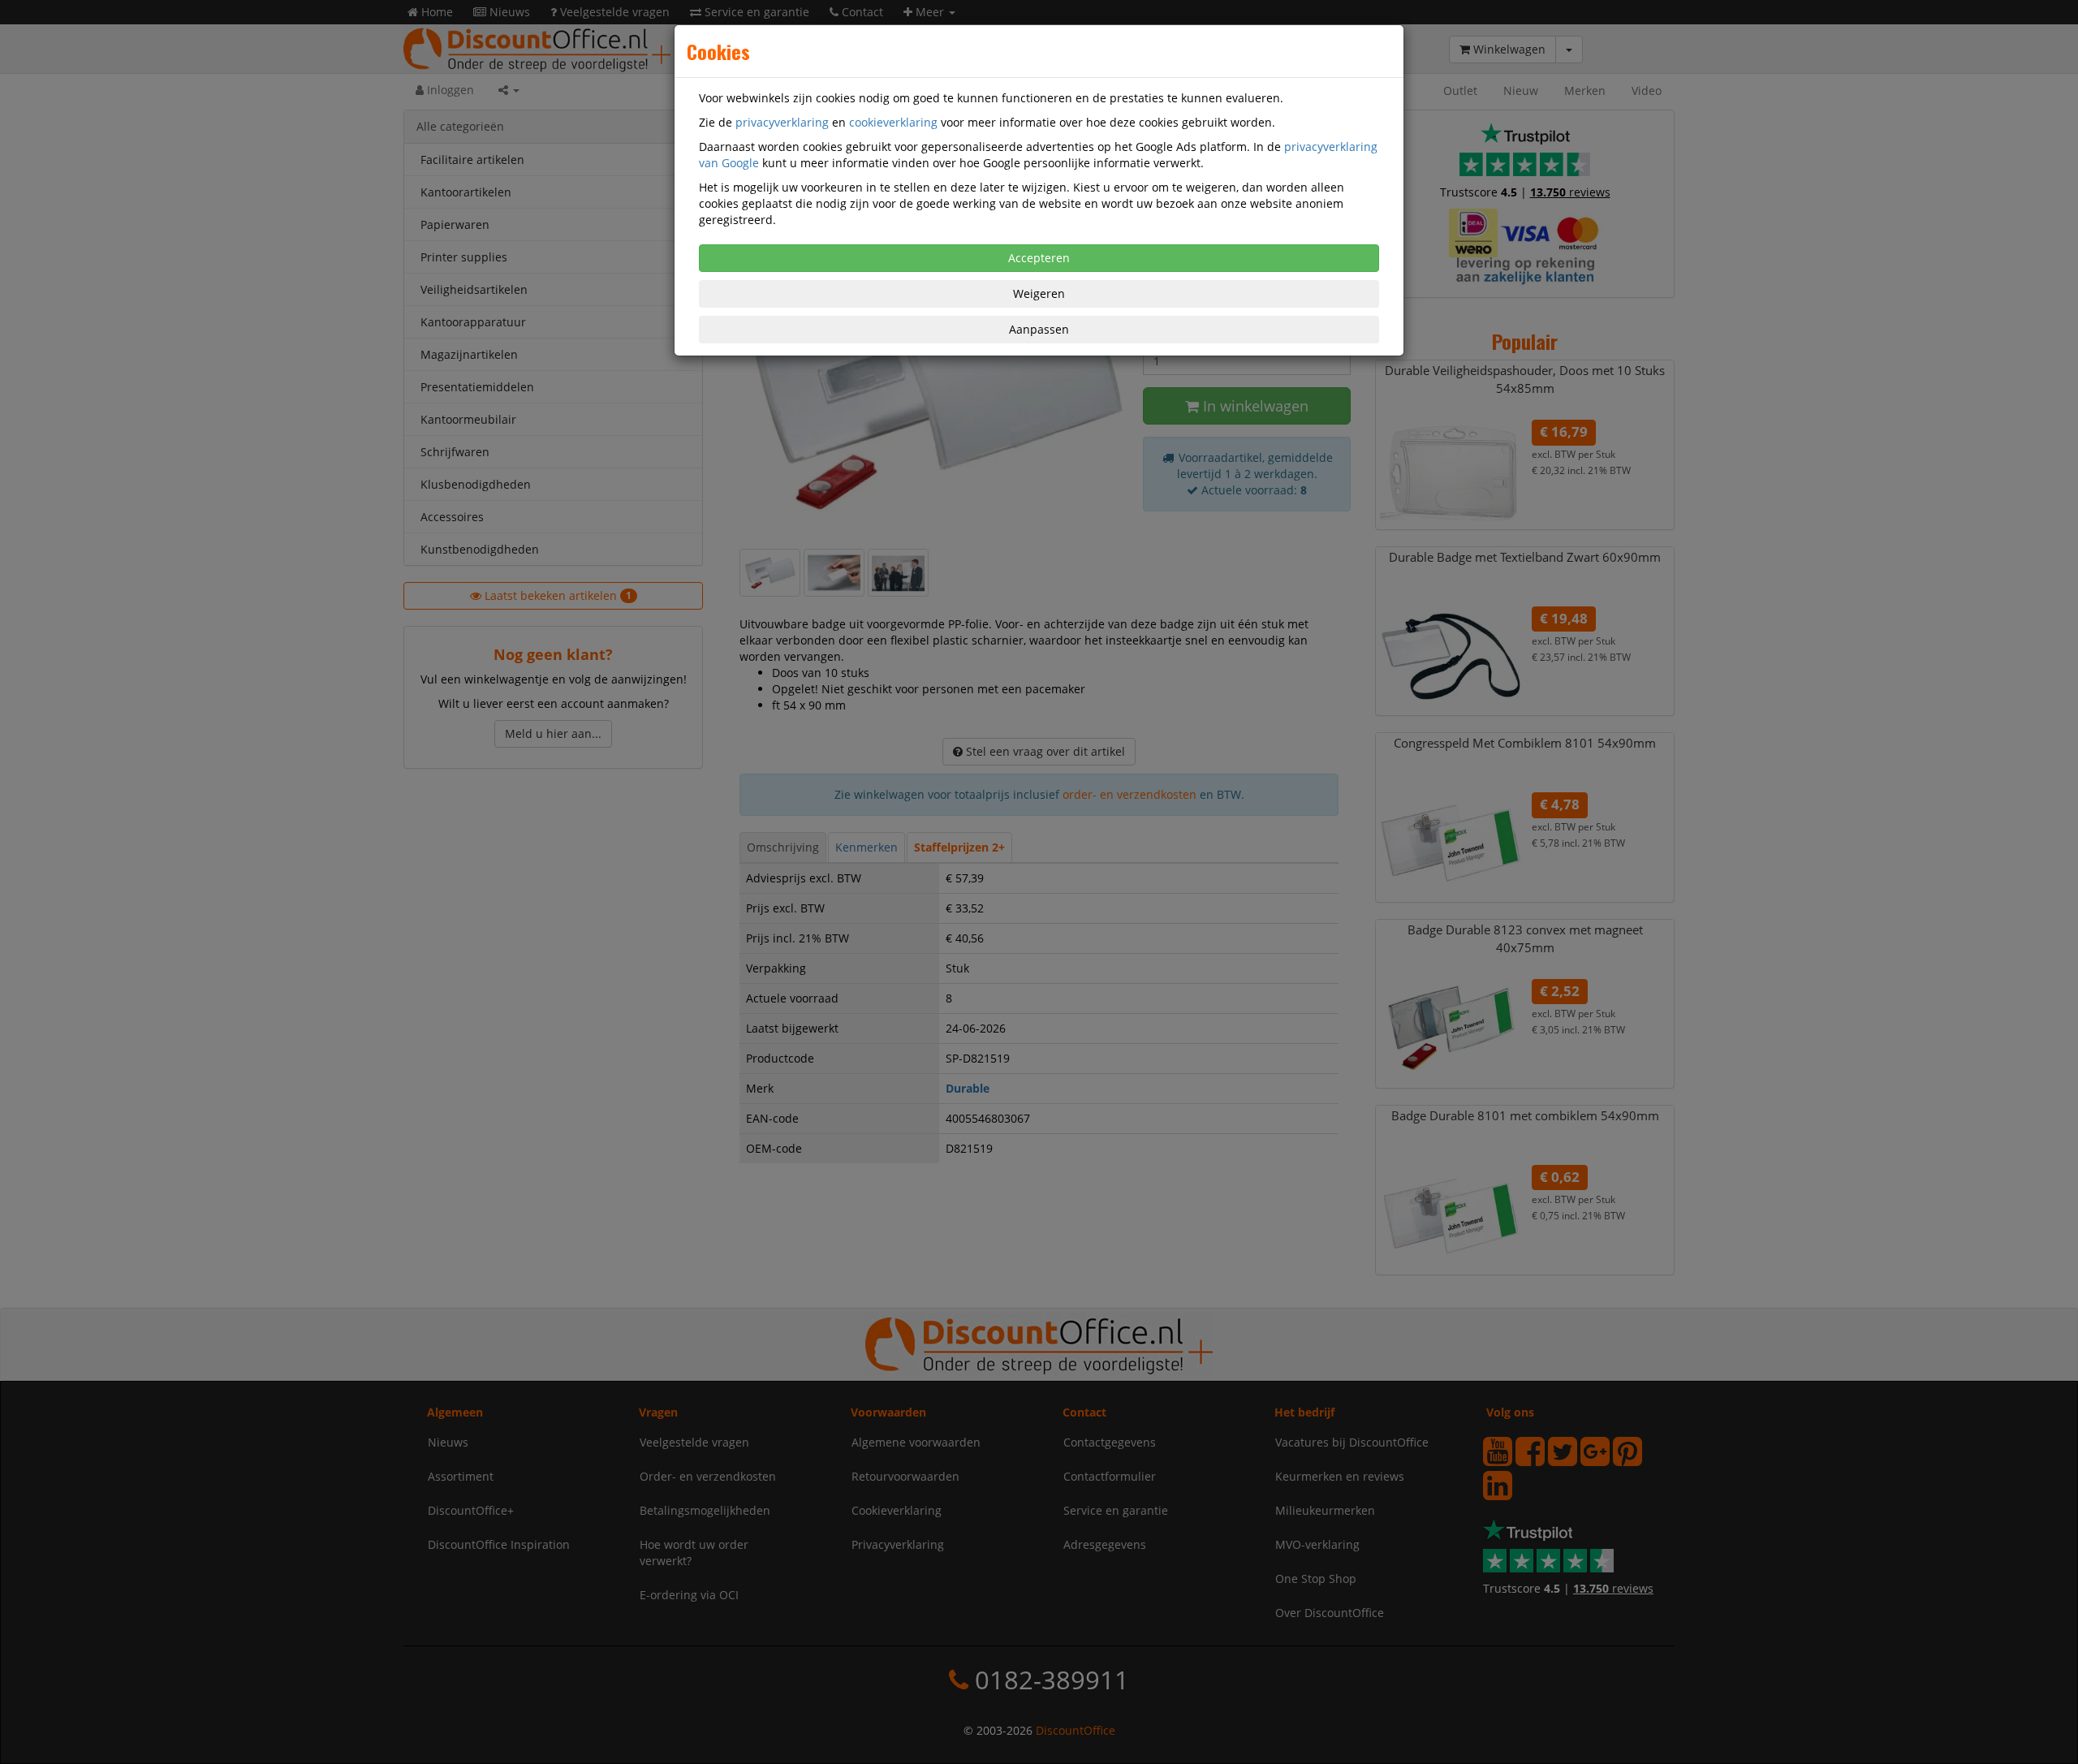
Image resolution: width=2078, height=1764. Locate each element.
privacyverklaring (782, 122)
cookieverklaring (893, 122)
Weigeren (1039, 293)
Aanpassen (1039, 329)
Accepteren (1039, 258)
